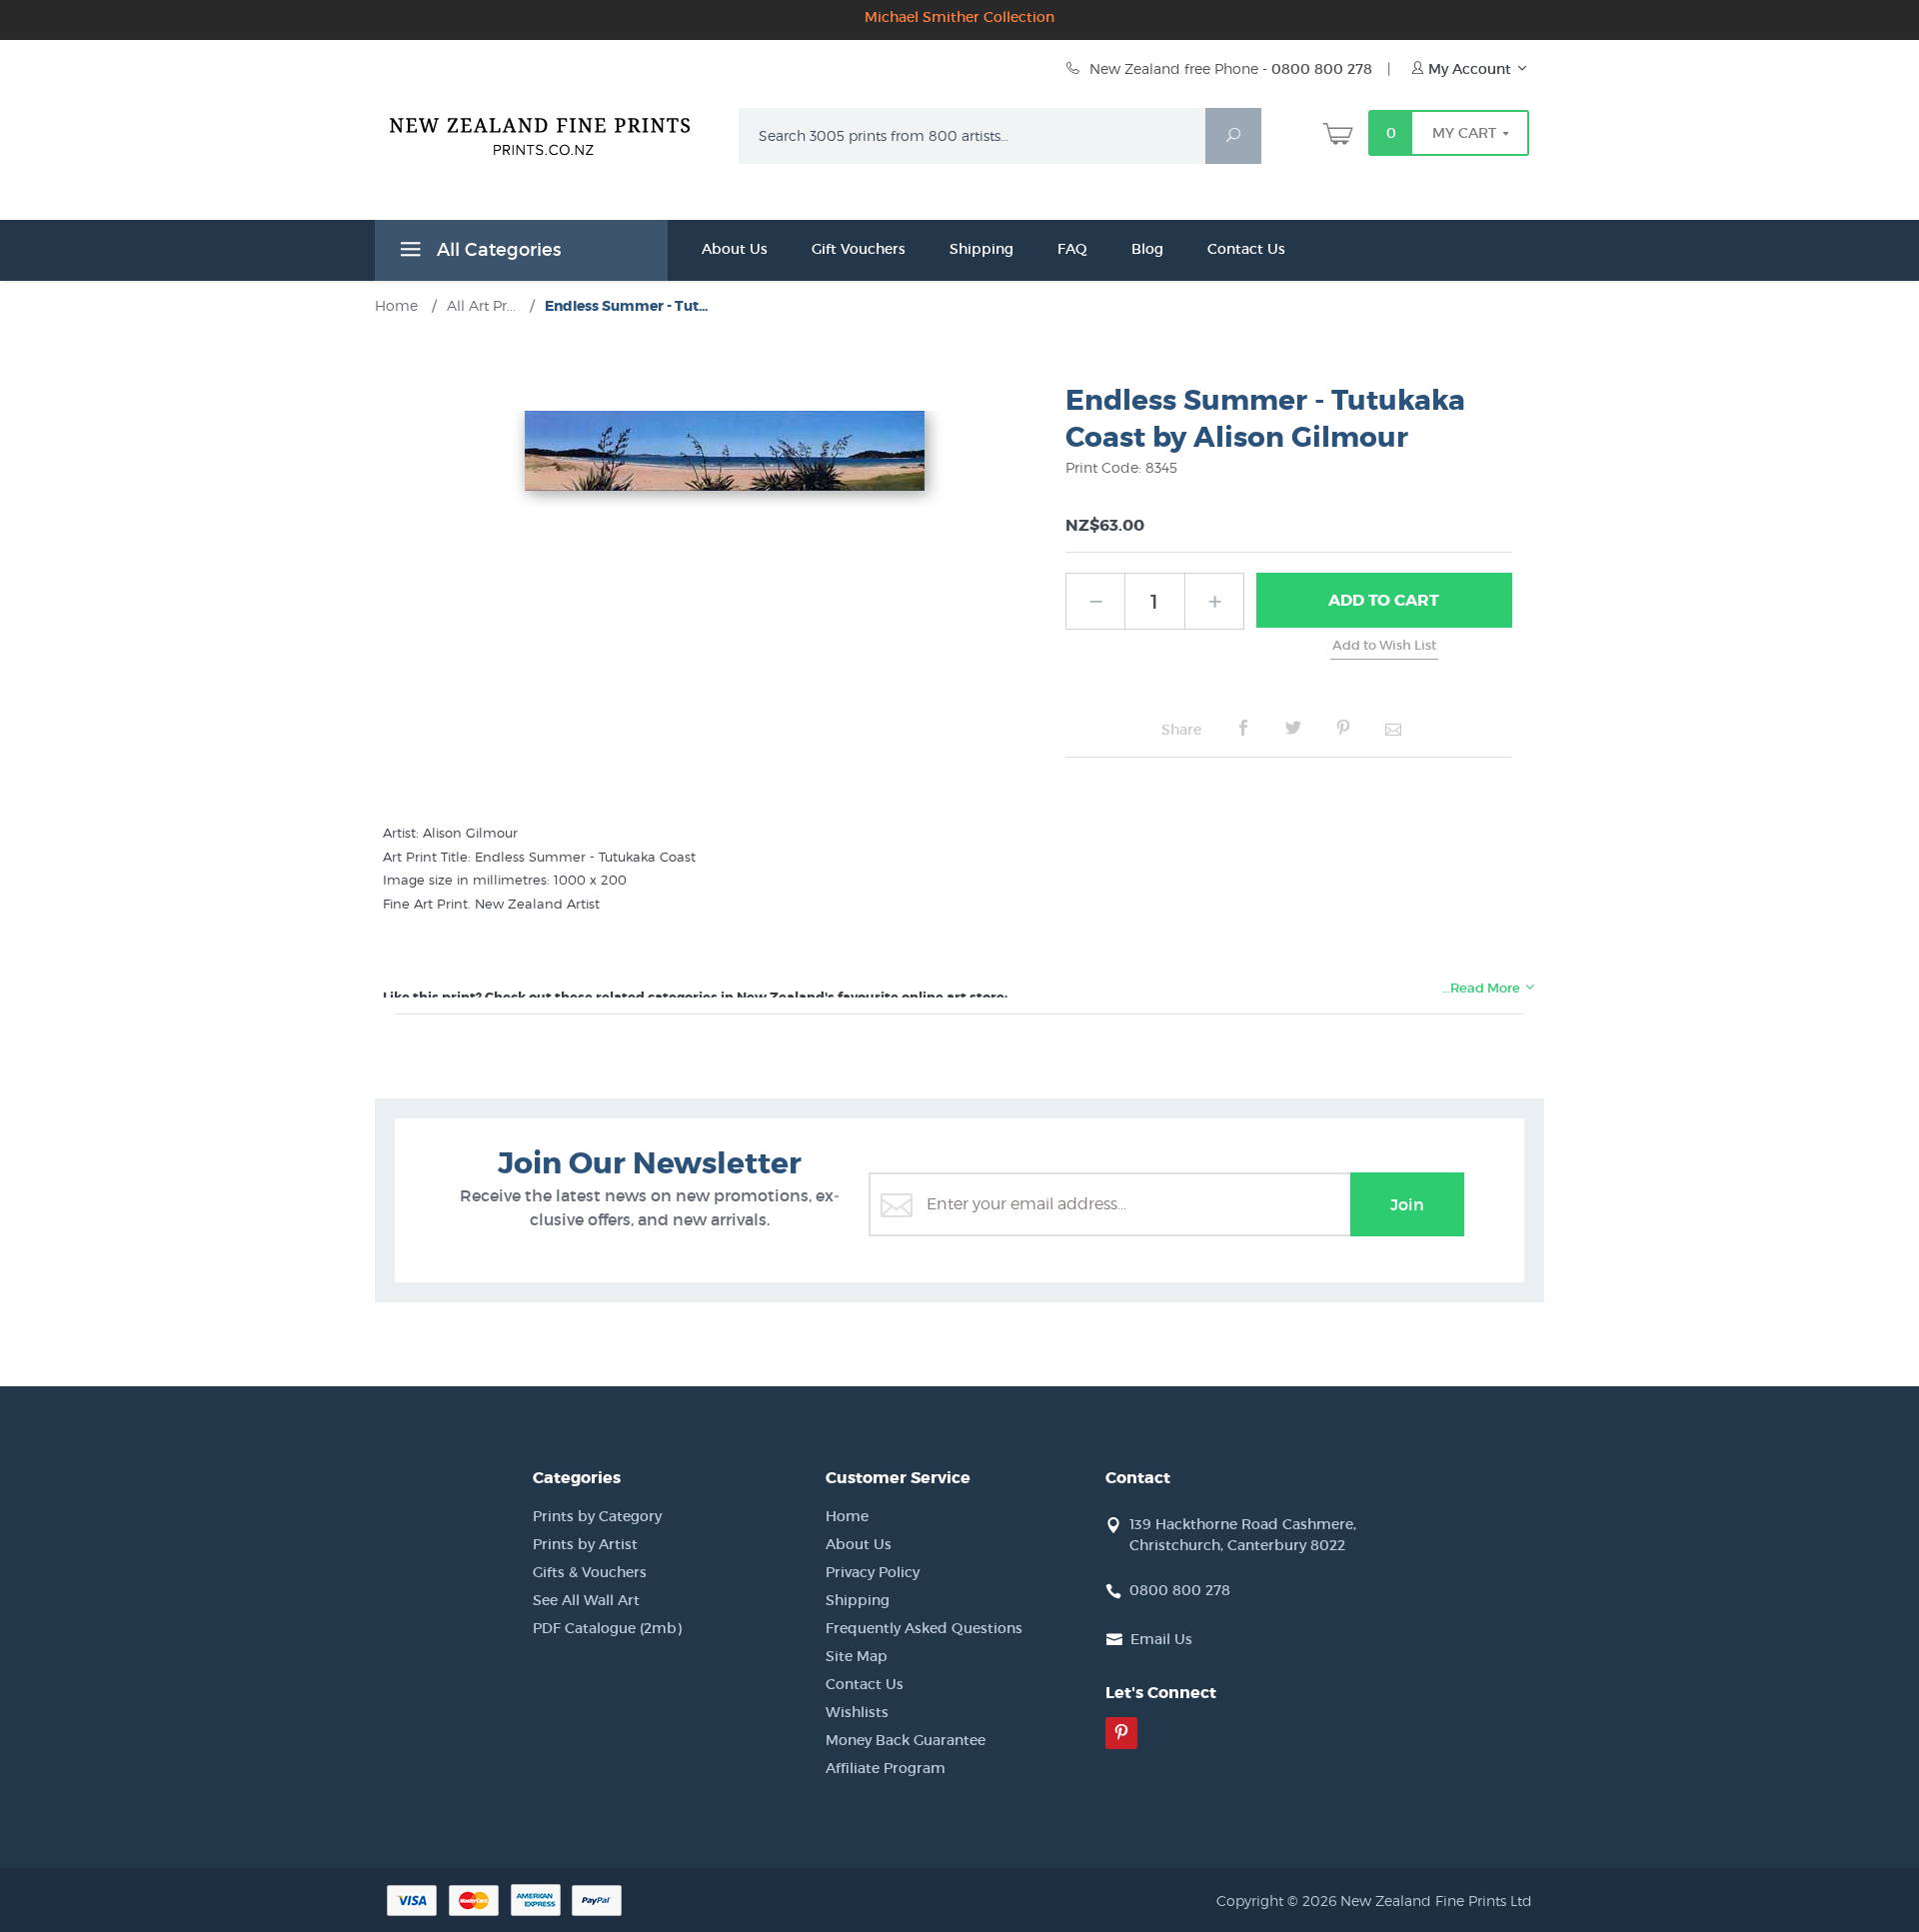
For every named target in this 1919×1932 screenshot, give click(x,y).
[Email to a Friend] (1393, 729)
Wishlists (857, 1712)
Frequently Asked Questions (924, 1628)
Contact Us (1246, 249)
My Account (1470, 69)
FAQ (1072, 249)
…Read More (1483, 988)
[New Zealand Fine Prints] (552, 132)
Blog (1147, 249)
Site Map (857, 1656)
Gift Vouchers (859, 249)
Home (847, 1516)
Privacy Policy (873, 1572)
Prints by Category (597, 1516)
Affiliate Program (886, 1768)
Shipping (981, 249)
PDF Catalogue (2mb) (607, 1628)
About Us (735, 249)
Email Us (1161, 1639)
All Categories (496, 250)
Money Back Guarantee (906, 1740)
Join (1407, 1204)
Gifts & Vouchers (590, 1572)
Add (1384, 600)
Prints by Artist (585, 1544)
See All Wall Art (586, 1600)
